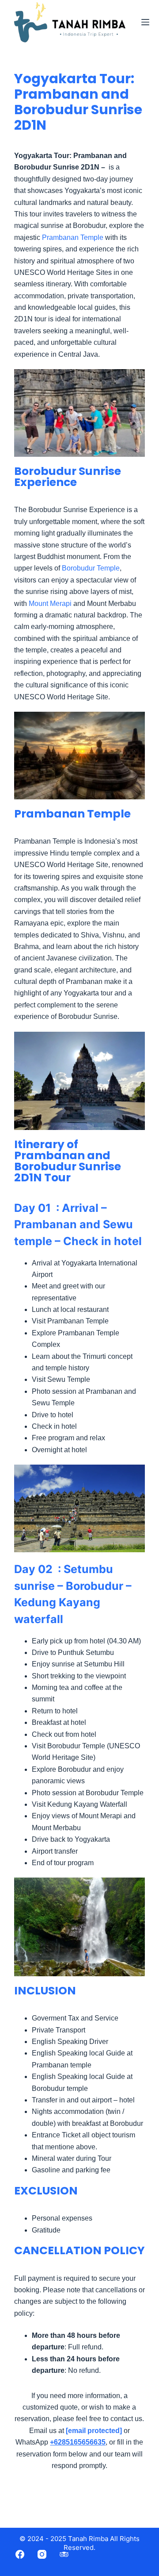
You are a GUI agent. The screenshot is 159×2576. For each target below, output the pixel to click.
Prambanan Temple (73, 237)
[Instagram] (42, 2554)
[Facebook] (20, 2554)
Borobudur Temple (91, 568)
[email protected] (94, 2431)
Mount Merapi (50, 604)
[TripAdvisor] (64, 2554)
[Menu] (145, 22)
